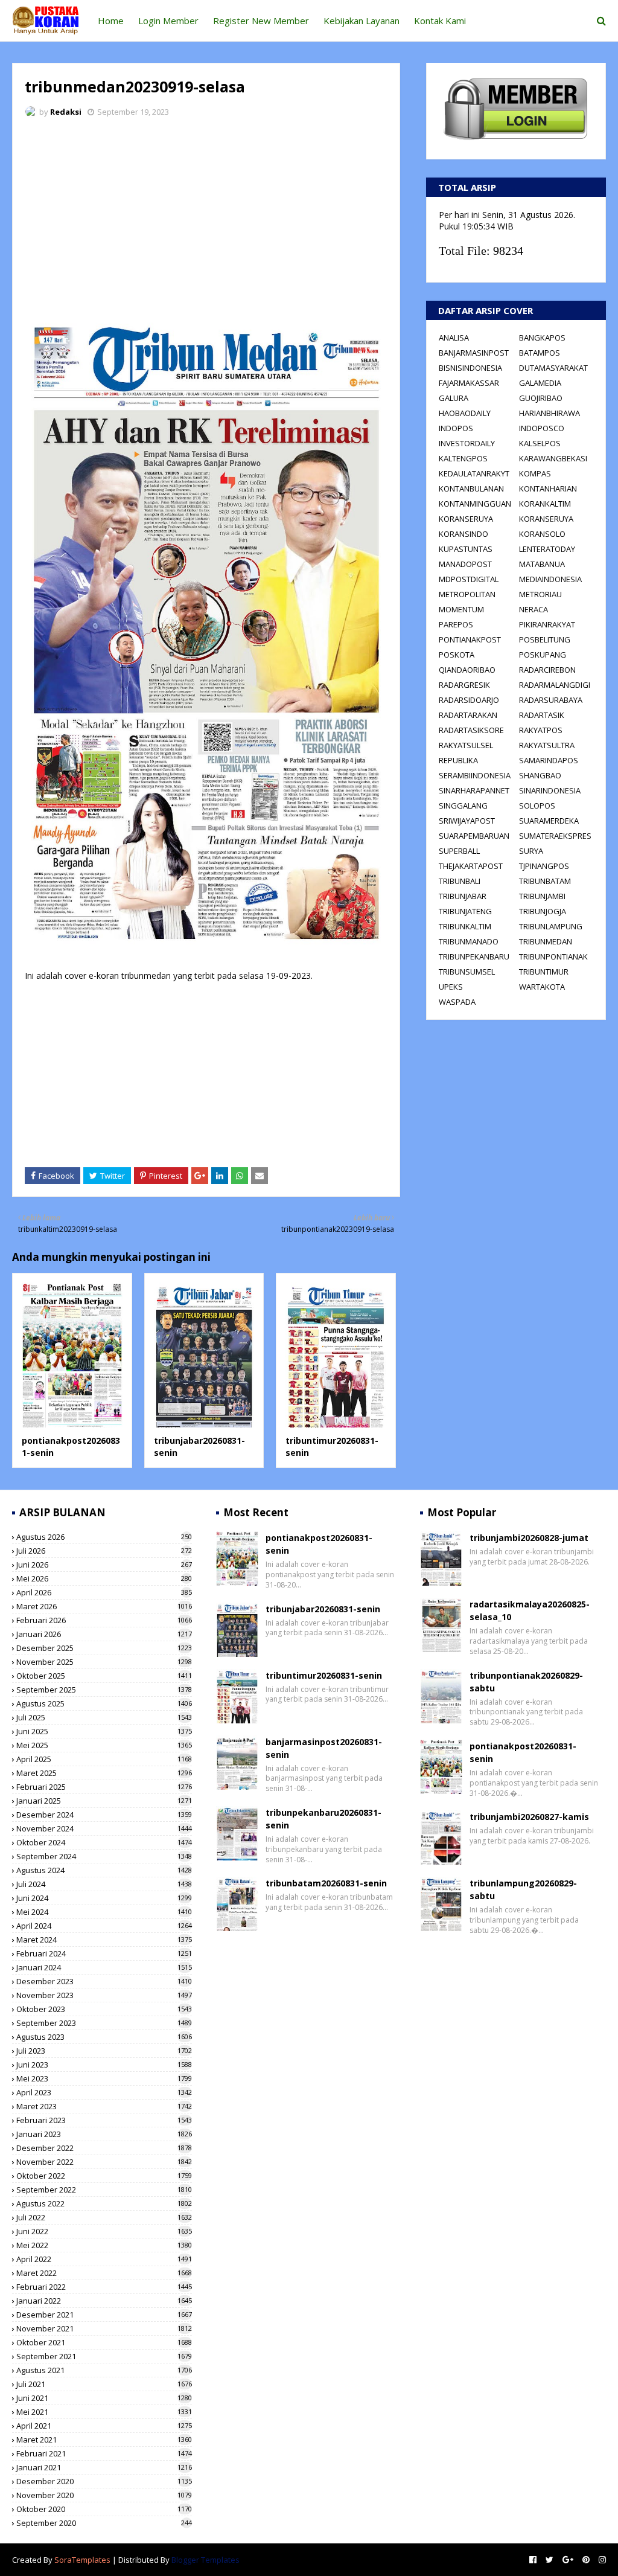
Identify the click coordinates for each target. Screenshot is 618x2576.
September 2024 (104, 1856)
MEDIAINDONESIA (550, 579)
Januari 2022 (104, 2301)
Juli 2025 (104, 1717)
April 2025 (104, 1759)
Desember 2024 (104, 1815)
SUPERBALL (459, 851)
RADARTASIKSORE (471, 730)
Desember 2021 (104, 2315)
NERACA (534, 609)
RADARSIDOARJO (469, 700)
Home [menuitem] (111, 21)
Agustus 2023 (104, 2037)
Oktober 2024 (104, 1842)
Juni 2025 (104, 1731)
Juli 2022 (104, 2217)
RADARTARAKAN (468, 715)
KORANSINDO (463, 534)
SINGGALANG (463, 806)
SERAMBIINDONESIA (475, 775)
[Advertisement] (206, 217)
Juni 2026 (104, 1565)
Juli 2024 (104, 1884)
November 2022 (104, 2162)
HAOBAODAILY (465, 413)
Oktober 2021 (104, 2342)
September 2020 (104, 2523)
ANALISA (454, 338)
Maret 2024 (104, 1940)
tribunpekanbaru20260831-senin (323, 1819)
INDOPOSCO (542, 428)
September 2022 (104, 2190)
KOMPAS (535, 473)
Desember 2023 (104, 1981)
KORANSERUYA (466, 519)
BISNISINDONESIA (470, 368)
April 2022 (104, 2259)
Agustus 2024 (104, 1870)
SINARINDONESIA (550, 790)
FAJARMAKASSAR (469, 383)
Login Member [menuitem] (168, 21)
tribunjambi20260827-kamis (529, 1817)
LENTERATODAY (547, 549)
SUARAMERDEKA (549, 821)
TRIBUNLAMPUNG (551, 926)
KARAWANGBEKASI (553, 458)
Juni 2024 (104, 1898)
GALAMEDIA (540, 383)
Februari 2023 (104, 2120)
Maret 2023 (104, 2106)
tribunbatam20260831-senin (326, 1883)
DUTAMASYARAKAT (553, 368)
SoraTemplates (82, 2560)
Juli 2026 (104, 1551)
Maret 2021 (104, 2440)
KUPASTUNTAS (466, 549)
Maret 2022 (104, 2273)
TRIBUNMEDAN (546, 941)
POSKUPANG (543, 655)
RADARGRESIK (464, 685)
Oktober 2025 (104, 1676)
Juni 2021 (104, 2398)
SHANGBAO (540, 775)
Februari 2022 (104, 2287)
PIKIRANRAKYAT (547, 624)
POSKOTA (457, 655)
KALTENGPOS (463, 458)
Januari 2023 (104, 2134)
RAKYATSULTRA (547, 745)
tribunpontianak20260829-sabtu (526, 1682)
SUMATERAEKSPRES (555, 836)
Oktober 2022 (104, 2176)
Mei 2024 (104, 1912)
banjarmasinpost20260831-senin (324, 1748)
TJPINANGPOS (544, 866)
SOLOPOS (537, 806)
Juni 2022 (104, 2231)
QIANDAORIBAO (467, 670)
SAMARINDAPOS (549, 760)
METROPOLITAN (467, 594)
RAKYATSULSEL (466, 745)
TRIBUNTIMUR (544, 972)
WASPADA (457, 1002)
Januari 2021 (104, 2467)
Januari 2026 (104, 1634)
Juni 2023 (104, 2065)
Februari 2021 (104, 2453)
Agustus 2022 (104, 2203)
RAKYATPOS (541, 730)
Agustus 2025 (104, 1703)
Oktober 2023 (104, 2009)
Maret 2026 (104, 1606)
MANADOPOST (465, 564)
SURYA (531, 851)
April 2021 (104, 2426)
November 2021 (104, 2328)
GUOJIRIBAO (541, 398)
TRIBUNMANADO (469, 941)
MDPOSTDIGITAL (469, 579)
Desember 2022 (104, 2148)
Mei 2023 (104, 2078)
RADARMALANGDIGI (555, 685)
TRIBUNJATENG (465, 911)
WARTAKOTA (542, 987)
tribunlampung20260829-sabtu (523, 1889)
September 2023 (104, 2023)
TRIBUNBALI (460, 881)
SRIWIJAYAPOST (467, 821)
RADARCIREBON (547, 670)
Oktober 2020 (104, 2509)
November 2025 (104, 1662)
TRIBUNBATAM (545, 881)
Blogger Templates (205, 2560)
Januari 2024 (104, 1967)
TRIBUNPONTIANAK (553, 956)
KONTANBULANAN (471, 489)
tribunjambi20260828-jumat (529, 1538)
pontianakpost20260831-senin (319, 1544)
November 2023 (104, 1995)
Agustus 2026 (104, 1537)
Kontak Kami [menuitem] (440, 21)
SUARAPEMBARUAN (474, 836)
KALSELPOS (540, 443)
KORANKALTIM (545, 504)
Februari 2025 (104, 1787)
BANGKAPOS (542, 338)
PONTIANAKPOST (470, 639)
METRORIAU (540, 594)
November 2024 (104, 1828)
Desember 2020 (104, 2481)
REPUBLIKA (458, 760)
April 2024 (104, 1926)
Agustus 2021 (104, 2370)
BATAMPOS (540, 353)
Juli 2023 (104, 2051)
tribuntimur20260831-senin (324, 1675)
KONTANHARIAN (548, 489)
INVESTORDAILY (467, 443)
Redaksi (66, 112)
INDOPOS (456, 428)
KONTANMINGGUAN (475, 504)
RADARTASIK (542, 715)
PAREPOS (456, 624)
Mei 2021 (104, 2412)
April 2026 (104, 1592)
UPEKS (451, 987)
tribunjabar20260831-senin (323, 1609)
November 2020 (104, 2495)
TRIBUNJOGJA (543, 911)
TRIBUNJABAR (463, 896)
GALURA (454, 398)
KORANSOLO (542, 534)
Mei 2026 (104, 1578)
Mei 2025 (104, 1745)
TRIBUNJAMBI (542, 896)
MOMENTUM (461, 609)
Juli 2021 (104, 2384)
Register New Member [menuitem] (261, 21)
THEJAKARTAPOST (471, 866)
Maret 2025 (104, 1773)
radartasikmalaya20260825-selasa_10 (530, 1610)
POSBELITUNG (545, 639)
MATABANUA (542, 564)
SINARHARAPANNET (474, 790)
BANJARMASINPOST (474, 353)
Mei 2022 (104, 2245)
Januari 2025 (104, 1801)
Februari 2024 (104, 1953)
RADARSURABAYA (551, 700)
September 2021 (104, 2356)
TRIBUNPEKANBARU (474, 956)
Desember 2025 (104, 1648)
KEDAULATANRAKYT (474, 473)
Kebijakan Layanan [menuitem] (362, 21)
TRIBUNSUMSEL (467, 972)
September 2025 (104, 1690)
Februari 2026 (104, 1620)
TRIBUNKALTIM (465, 926)
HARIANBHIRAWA (550, 413)
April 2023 (104, 2092)
